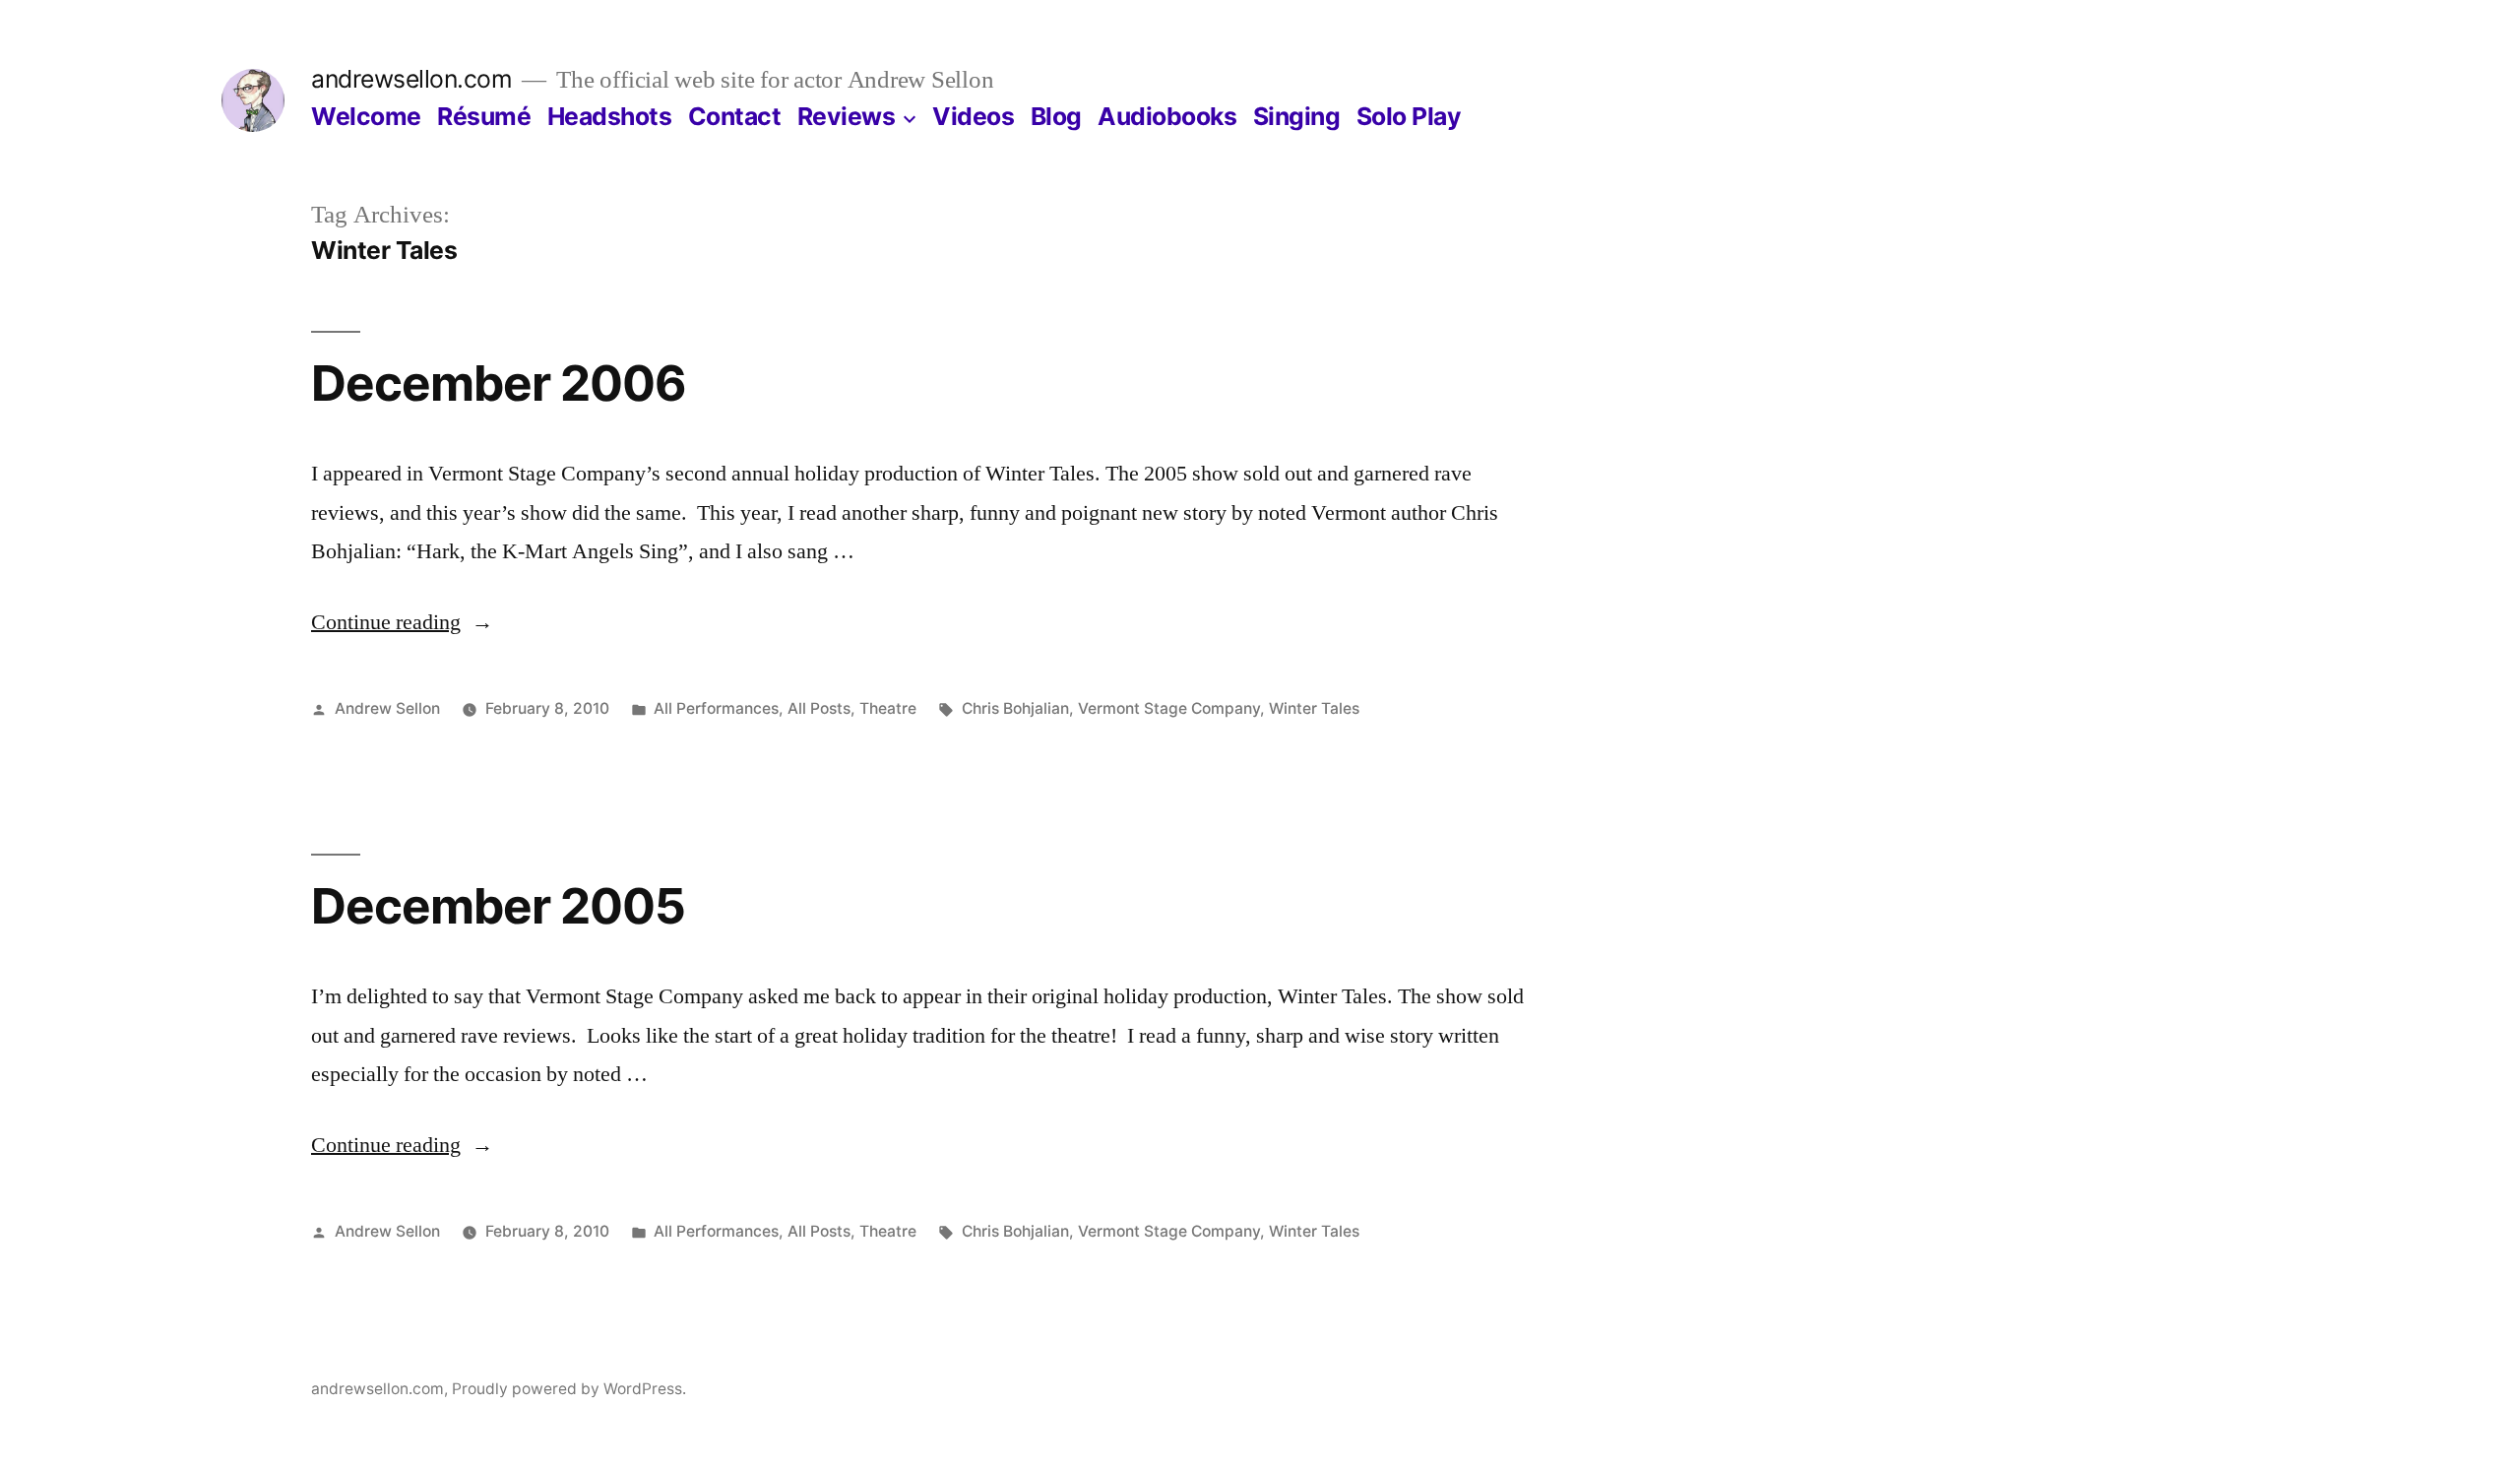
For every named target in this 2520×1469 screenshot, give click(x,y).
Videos (973, 116)
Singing (1297, 116)
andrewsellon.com (411, 79)
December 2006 (499, 383)
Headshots (610, 116)
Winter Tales (1314, 708)
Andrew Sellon (387, 708)
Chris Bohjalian (1015, 708)
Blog (1056, 116)
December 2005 (498, 906)
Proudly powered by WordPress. (569, 1389)
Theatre (888, 708)
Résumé (484, 116)
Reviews (847, 116)
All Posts (819, 708)
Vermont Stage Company (1169, 708)
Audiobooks (1167, 116)
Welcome (366, 116)
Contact (735, 116)
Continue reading (402, 622)
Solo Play (1409, 116)
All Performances (716, 708)
